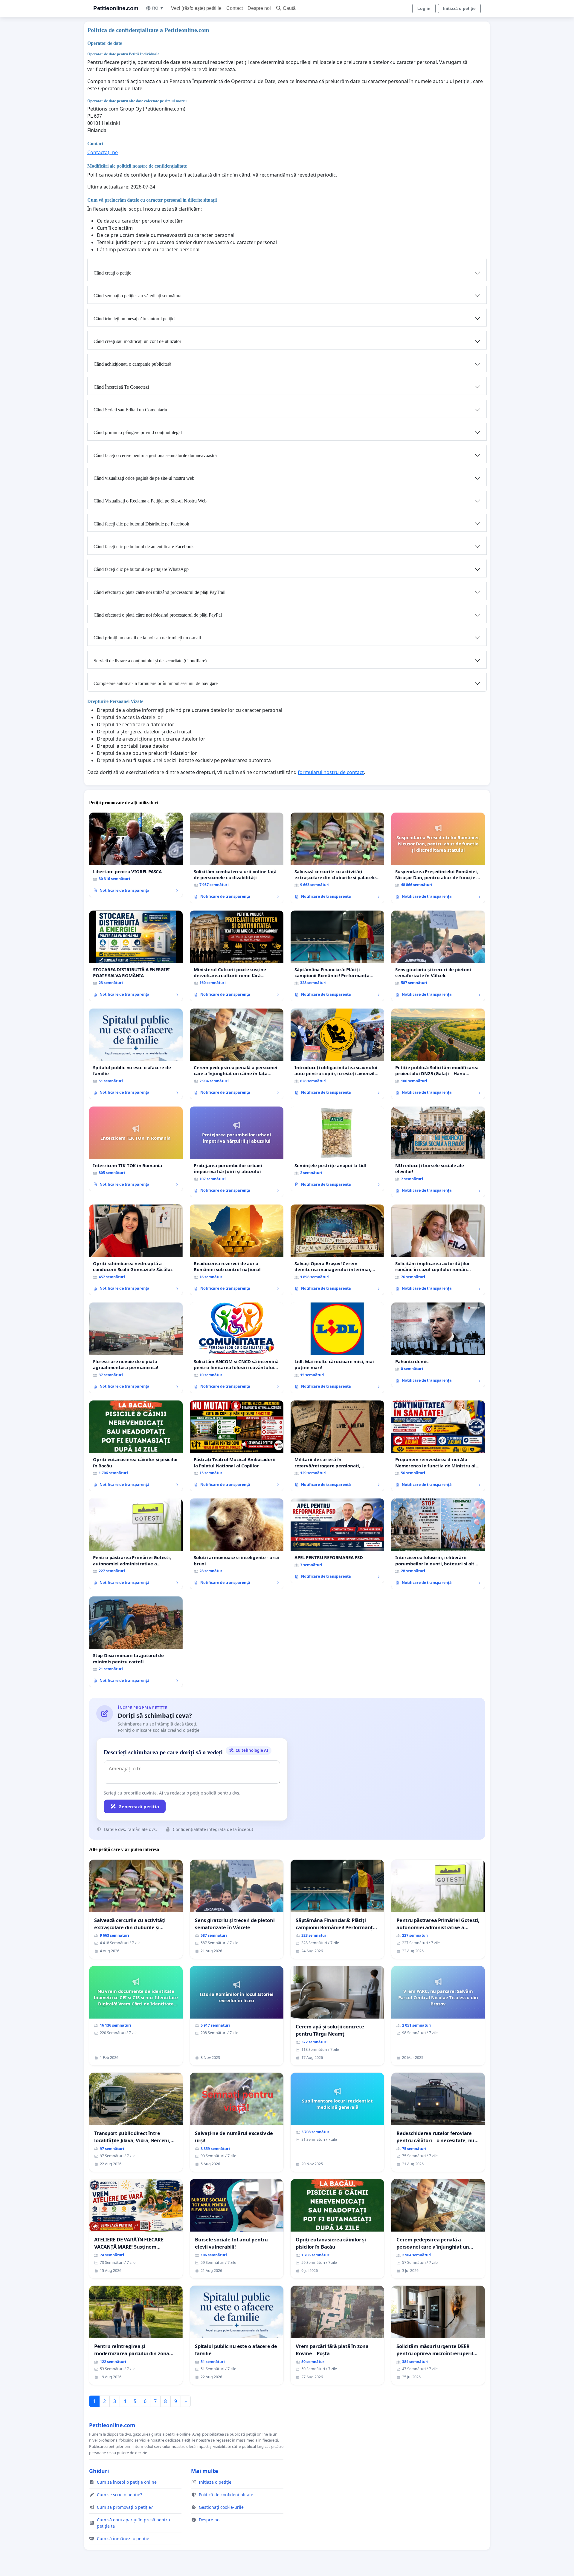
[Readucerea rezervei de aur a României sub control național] (237, 1250)
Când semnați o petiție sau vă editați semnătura (138, 296)
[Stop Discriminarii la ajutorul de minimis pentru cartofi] (136, 1642)
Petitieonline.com (116, 8)
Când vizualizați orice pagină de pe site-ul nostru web (144, 478)
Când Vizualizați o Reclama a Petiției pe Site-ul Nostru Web (150, 501)
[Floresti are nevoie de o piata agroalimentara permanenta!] (136, 1348)
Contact (235, 8)
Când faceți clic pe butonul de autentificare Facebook (144, 547)
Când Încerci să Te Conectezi (121, 387)
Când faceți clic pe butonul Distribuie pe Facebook (141, 524)
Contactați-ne (103, 152)
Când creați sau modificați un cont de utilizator (137, 341)
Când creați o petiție (112, 273)
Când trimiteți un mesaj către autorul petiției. (135, 319)
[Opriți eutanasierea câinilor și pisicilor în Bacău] (136, 1446)
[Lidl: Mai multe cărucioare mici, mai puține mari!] (337, 1348)
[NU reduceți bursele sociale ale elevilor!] (438, 1152)
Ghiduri (99, 2471)
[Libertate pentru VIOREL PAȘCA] (136, 855)
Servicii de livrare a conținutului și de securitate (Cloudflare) (150, 661)
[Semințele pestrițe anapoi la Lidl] (337, 1149)
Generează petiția (139, 1806)
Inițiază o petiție (459, 8)
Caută (289, 8)
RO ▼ (158, 8)
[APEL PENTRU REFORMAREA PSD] (337, 1541)
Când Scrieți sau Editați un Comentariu (130, 410)
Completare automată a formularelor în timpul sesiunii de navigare (156, 683)
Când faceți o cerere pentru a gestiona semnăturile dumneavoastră (155, 455)
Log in (424, 8)
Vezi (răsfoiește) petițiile (196, 8)
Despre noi (259, 8)
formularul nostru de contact (331, 772)
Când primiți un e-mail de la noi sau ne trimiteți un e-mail (147, 638)
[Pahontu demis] (438, 1345)
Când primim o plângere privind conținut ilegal (138, 432)
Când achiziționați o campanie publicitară (132, 364)
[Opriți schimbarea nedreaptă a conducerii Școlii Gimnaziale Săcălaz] (136, 1250)
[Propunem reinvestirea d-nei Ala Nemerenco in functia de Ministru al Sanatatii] (438, 1446)
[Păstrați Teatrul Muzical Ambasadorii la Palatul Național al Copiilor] (237, 1446)
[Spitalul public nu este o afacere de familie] (136, 1054)
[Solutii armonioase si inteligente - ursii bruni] (237, 1544)
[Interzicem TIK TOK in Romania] (136, 1149)
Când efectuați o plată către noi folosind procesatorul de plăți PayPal (158, 615)
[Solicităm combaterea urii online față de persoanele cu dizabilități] (237, 858)
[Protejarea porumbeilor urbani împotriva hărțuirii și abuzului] (237, 1152)
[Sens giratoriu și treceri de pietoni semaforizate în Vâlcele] (438, 956)
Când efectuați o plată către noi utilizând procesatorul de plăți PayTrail (159, 592)
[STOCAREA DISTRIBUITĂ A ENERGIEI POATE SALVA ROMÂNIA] (136, 956)
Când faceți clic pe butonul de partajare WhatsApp (141, 569)
